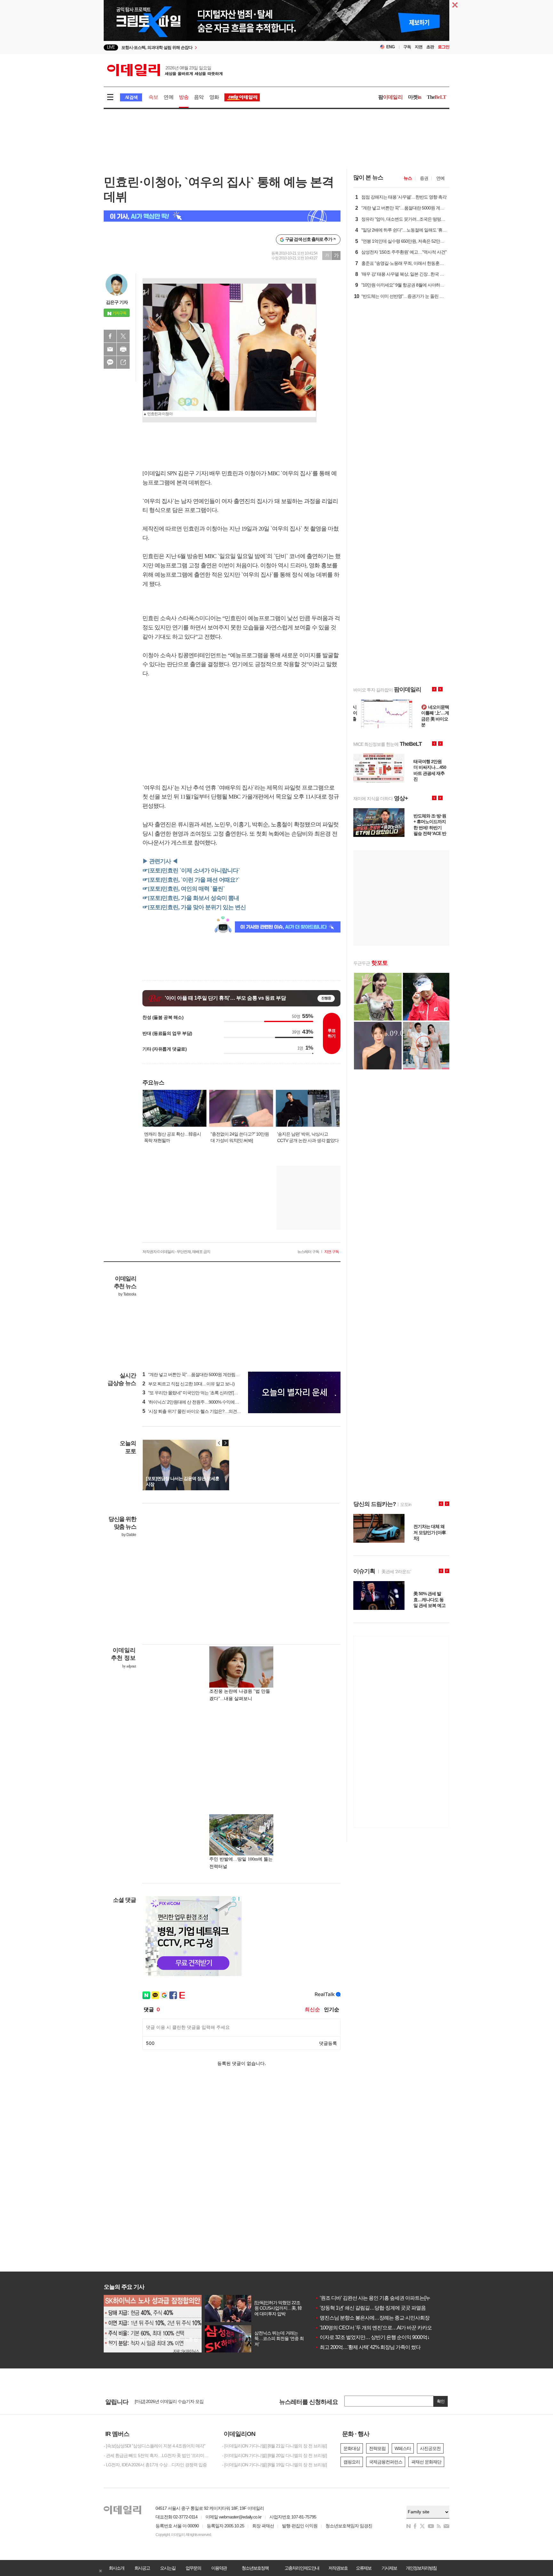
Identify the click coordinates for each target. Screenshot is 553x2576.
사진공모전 (430, 2448)
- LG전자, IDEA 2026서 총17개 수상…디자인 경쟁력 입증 (155, 2465)
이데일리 (165, 70)
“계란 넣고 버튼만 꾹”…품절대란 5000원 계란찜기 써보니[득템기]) (205, 1375)
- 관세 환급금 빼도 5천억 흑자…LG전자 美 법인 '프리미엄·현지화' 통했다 (158, 2455)
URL (123, 362)
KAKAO (110, 362)
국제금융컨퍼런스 (386, 2462)
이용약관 (219, 2568)
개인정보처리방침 (421, 2568)
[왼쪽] (219, 1443)
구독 (407, 47)
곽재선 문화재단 (426, 2462)
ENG (391, 47)
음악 (199, 97)
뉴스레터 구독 (308, 1252)
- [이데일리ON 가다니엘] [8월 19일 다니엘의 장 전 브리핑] (274, 2465)
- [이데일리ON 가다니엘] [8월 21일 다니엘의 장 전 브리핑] (274, 2446)
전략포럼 (377, 2448)
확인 (441, 2401)
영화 (214, 97)
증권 (424, 178)
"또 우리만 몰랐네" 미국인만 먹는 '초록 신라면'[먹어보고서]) (200, 1393)
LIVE (111, 47)
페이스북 (110, 336)
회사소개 (116, 2568)
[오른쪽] (225, 1443)
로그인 (444, 47)
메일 (110, 349)
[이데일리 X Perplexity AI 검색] (222, 216)
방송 (184, 97)
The (437, 97)
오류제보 (364, 2568)
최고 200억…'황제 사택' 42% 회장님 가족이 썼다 (368, 2347)
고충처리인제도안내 (302, 2568)
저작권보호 (338, 2568)
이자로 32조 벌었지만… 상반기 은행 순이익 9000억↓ (372, 2337)
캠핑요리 (352, 2462)
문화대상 (352, 2448)
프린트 (123, 349)
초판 (430, 47)
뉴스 (408, 178)
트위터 (123, 336)
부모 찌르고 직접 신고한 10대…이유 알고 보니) (188, 1384)
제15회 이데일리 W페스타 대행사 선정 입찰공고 (179, 2401)
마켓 (415, 97)
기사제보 (389, 2568)
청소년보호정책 (255, 2568)
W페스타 (403, 2448)
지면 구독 (332, 1252)
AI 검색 (131, 97)
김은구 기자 (117, 302)
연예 (168, 97)
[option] (276, 27)
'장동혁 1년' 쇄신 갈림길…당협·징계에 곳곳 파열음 (370, 2308)
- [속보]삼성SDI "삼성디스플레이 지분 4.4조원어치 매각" (154, 2446)
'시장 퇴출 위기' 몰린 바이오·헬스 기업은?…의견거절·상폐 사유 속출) (208, 1411)
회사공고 (142, 2568)
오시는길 (168, 2568)
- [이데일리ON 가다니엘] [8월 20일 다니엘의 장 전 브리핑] (274, 2455)
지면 (419, 47)
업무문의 (193, 2568)
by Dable (129, 1535)
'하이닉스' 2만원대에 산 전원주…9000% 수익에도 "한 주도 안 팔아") (207, 1402)
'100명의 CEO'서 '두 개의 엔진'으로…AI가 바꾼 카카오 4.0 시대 (382, 2328)
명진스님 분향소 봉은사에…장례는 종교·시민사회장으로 (377, 2318)
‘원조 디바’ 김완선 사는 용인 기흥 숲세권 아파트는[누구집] (378, 2298)
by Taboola (127, 1294)
